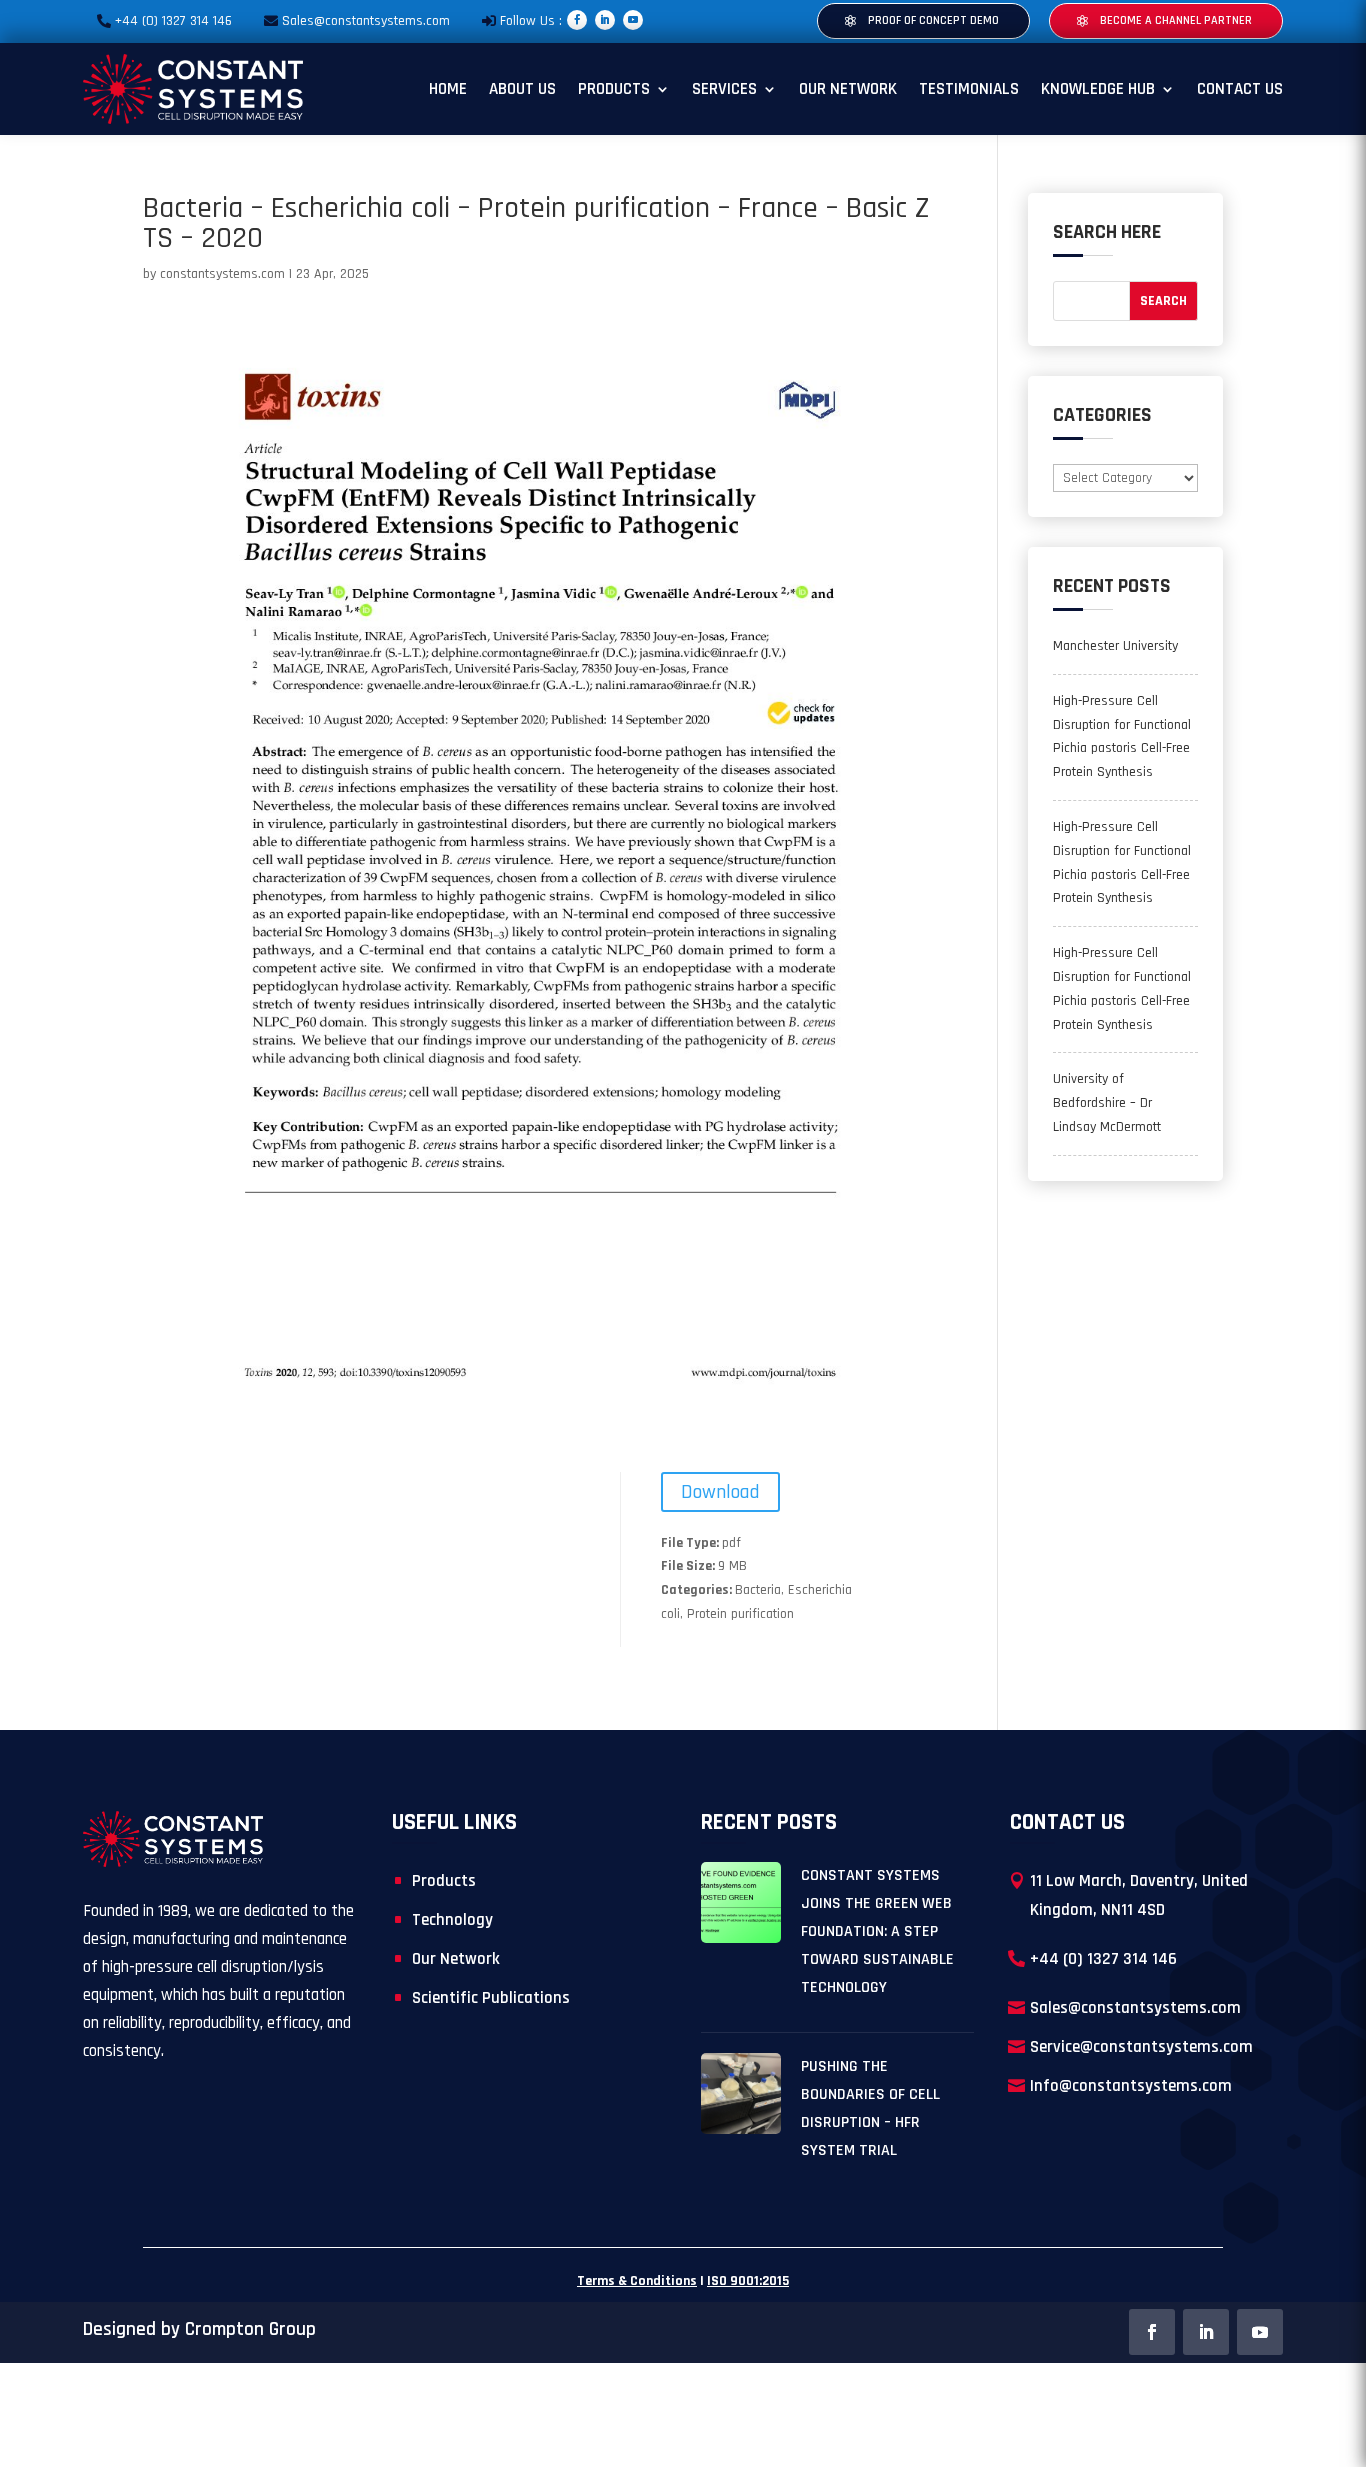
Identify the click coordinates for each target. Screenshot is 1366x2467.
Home (448, 89)
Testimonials (969, 89)
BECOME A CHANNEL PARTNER (1176, 20)
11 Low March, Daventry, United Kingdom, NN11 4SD (1139, 1895)
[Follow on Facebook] (577, 20)
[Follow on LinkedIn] (605, 20)
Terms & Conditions (637, 2281)
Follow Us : (531, 21)
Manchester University (1115, 646)
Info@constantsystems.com (1131, 2086)
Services (724, 89)
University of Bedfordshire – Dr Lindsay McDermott (1107, 1103)
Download (720, 1492)
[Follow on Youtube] (633, 20)
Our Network (848, 89)
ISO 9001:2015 (748, 2281)
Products (614, 89)
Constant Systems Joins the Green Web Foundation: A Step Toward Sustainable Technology (877, 1931)
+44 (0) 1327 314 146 (173, 21)
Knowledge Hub (1098, 89)
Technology (452, 1920)
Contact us (1240, 89)
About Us (522, 89)
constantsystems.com (222, 274)
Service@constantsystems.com (1141, 2047)
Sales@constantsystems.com (366, 21)
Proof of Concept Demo (933, 20)
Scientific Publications (491, 1998)
